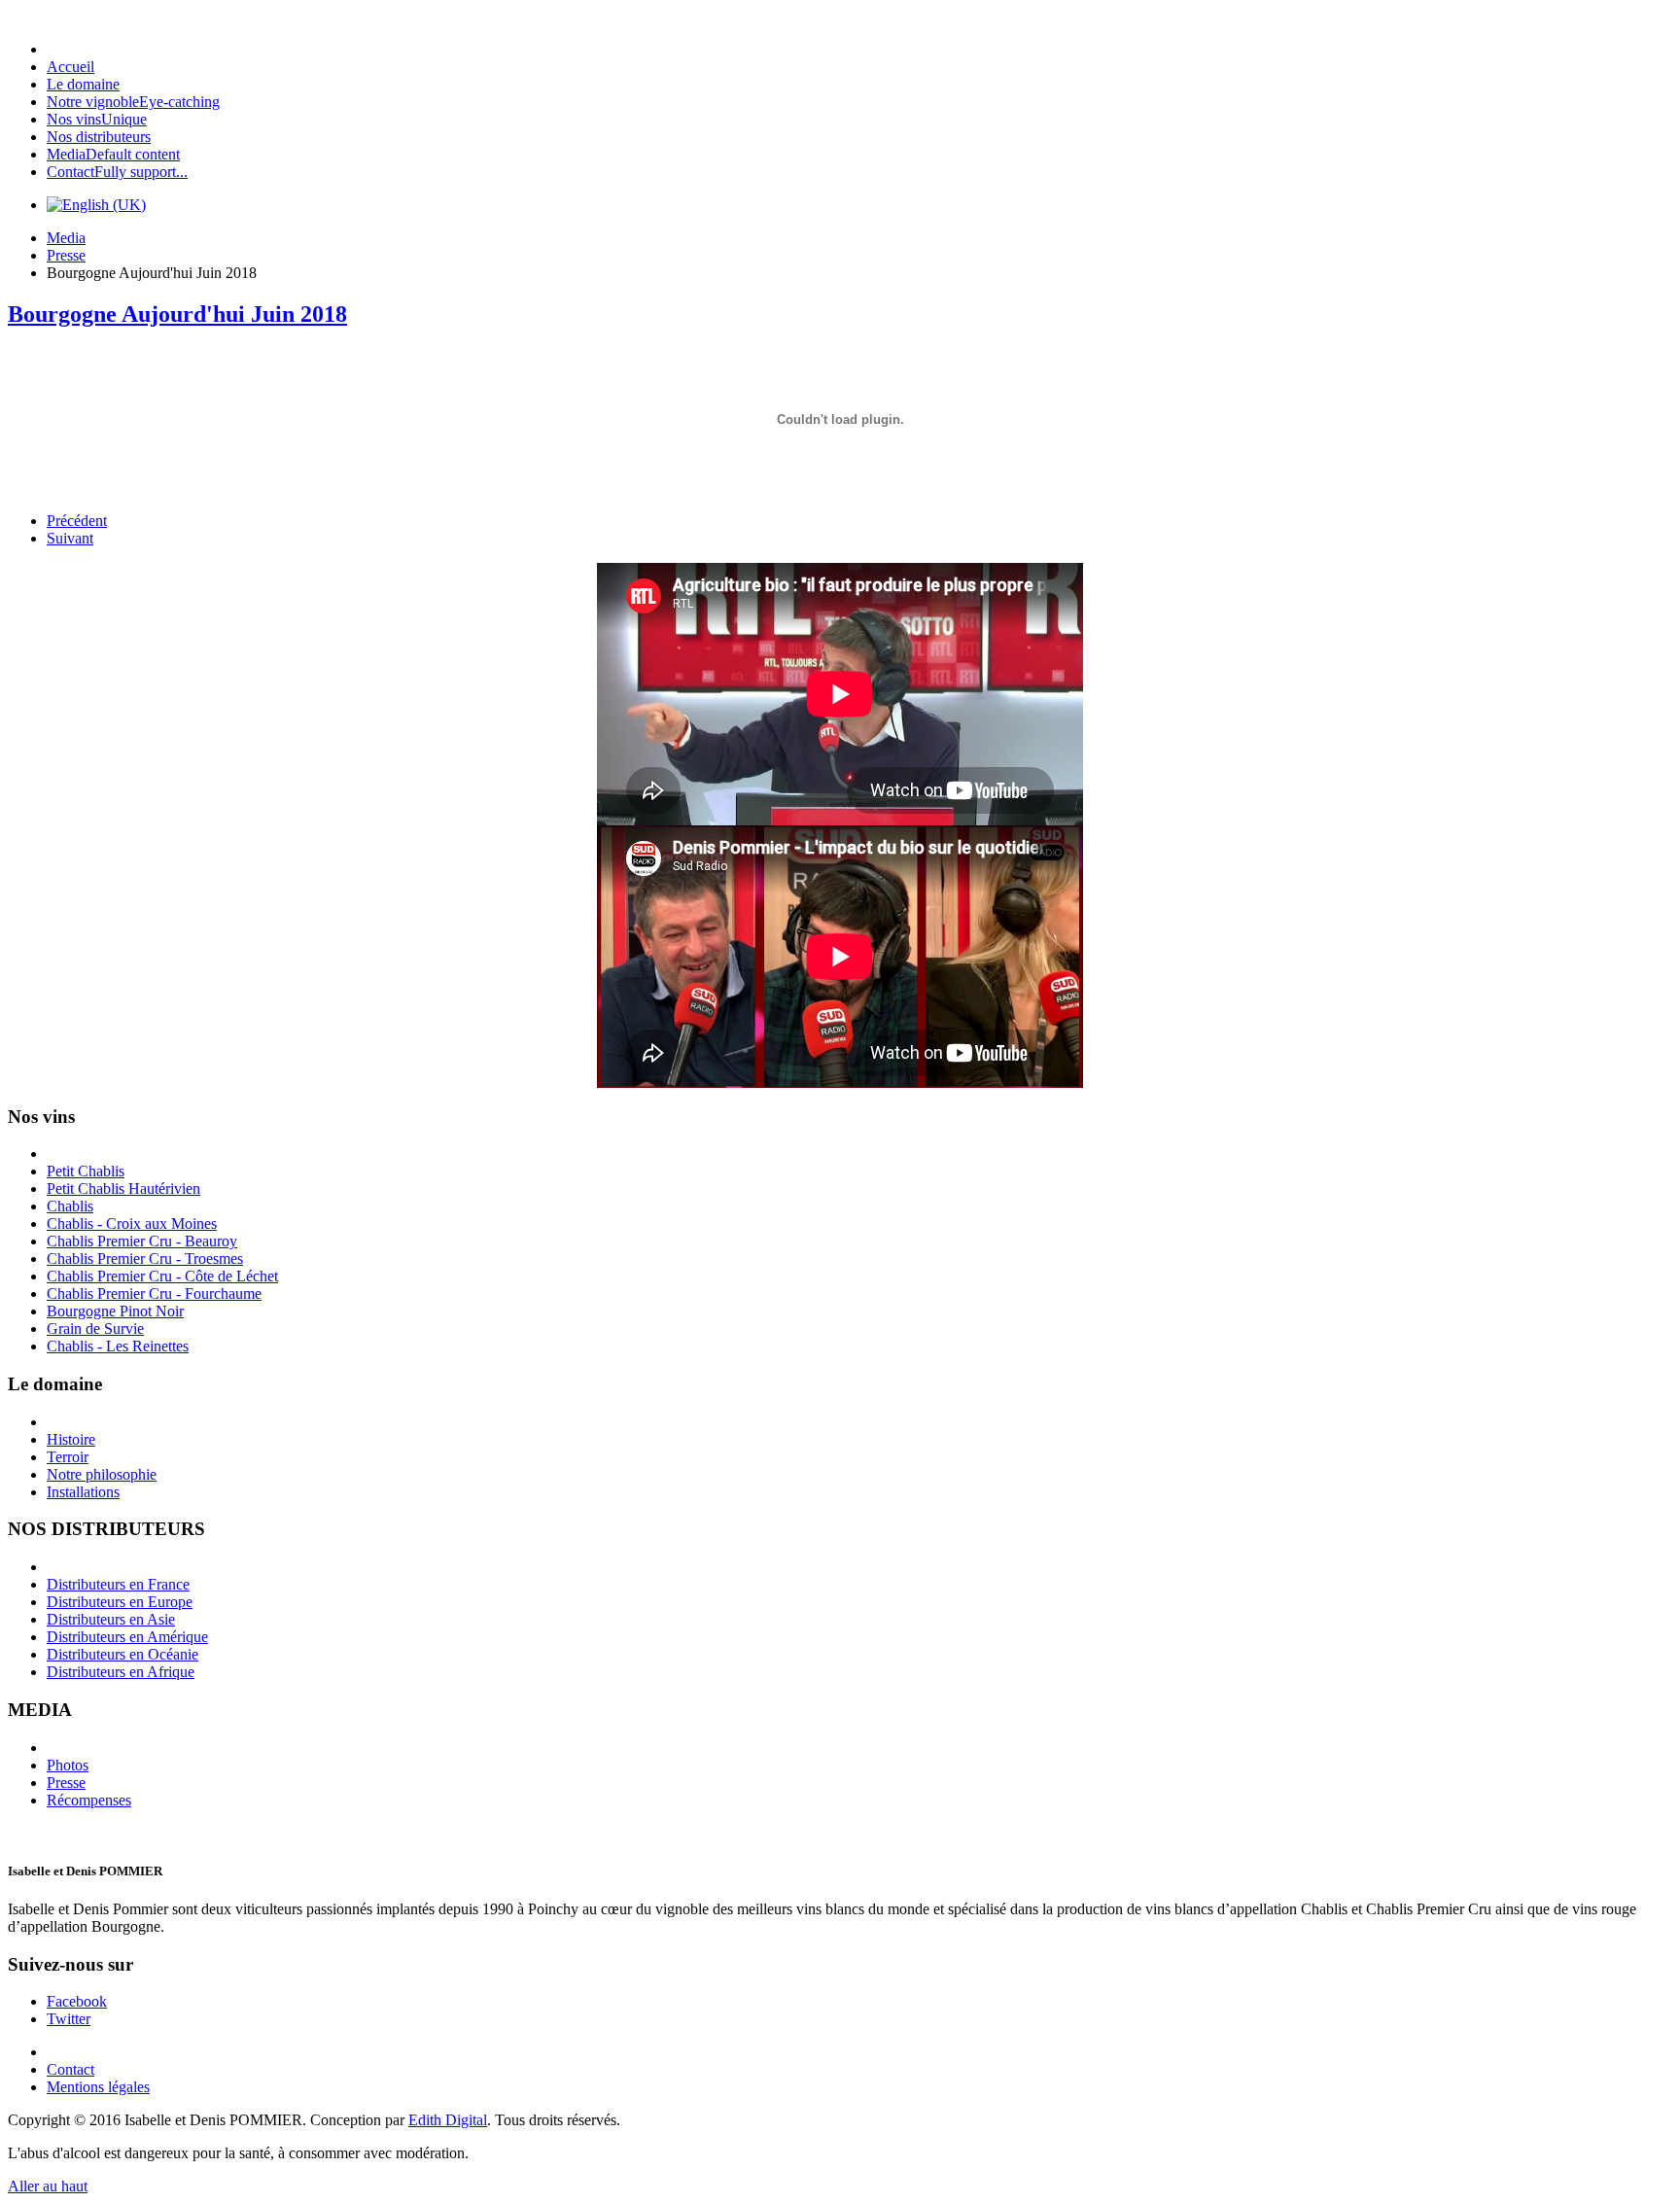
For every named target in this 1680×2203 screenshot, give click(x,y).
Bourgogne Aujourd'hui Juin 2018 (177, 314)
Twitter (69, 2019)
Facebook (77, 2001)
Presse (66, 255)
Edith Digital (448, 2120)
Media (66, 238)
